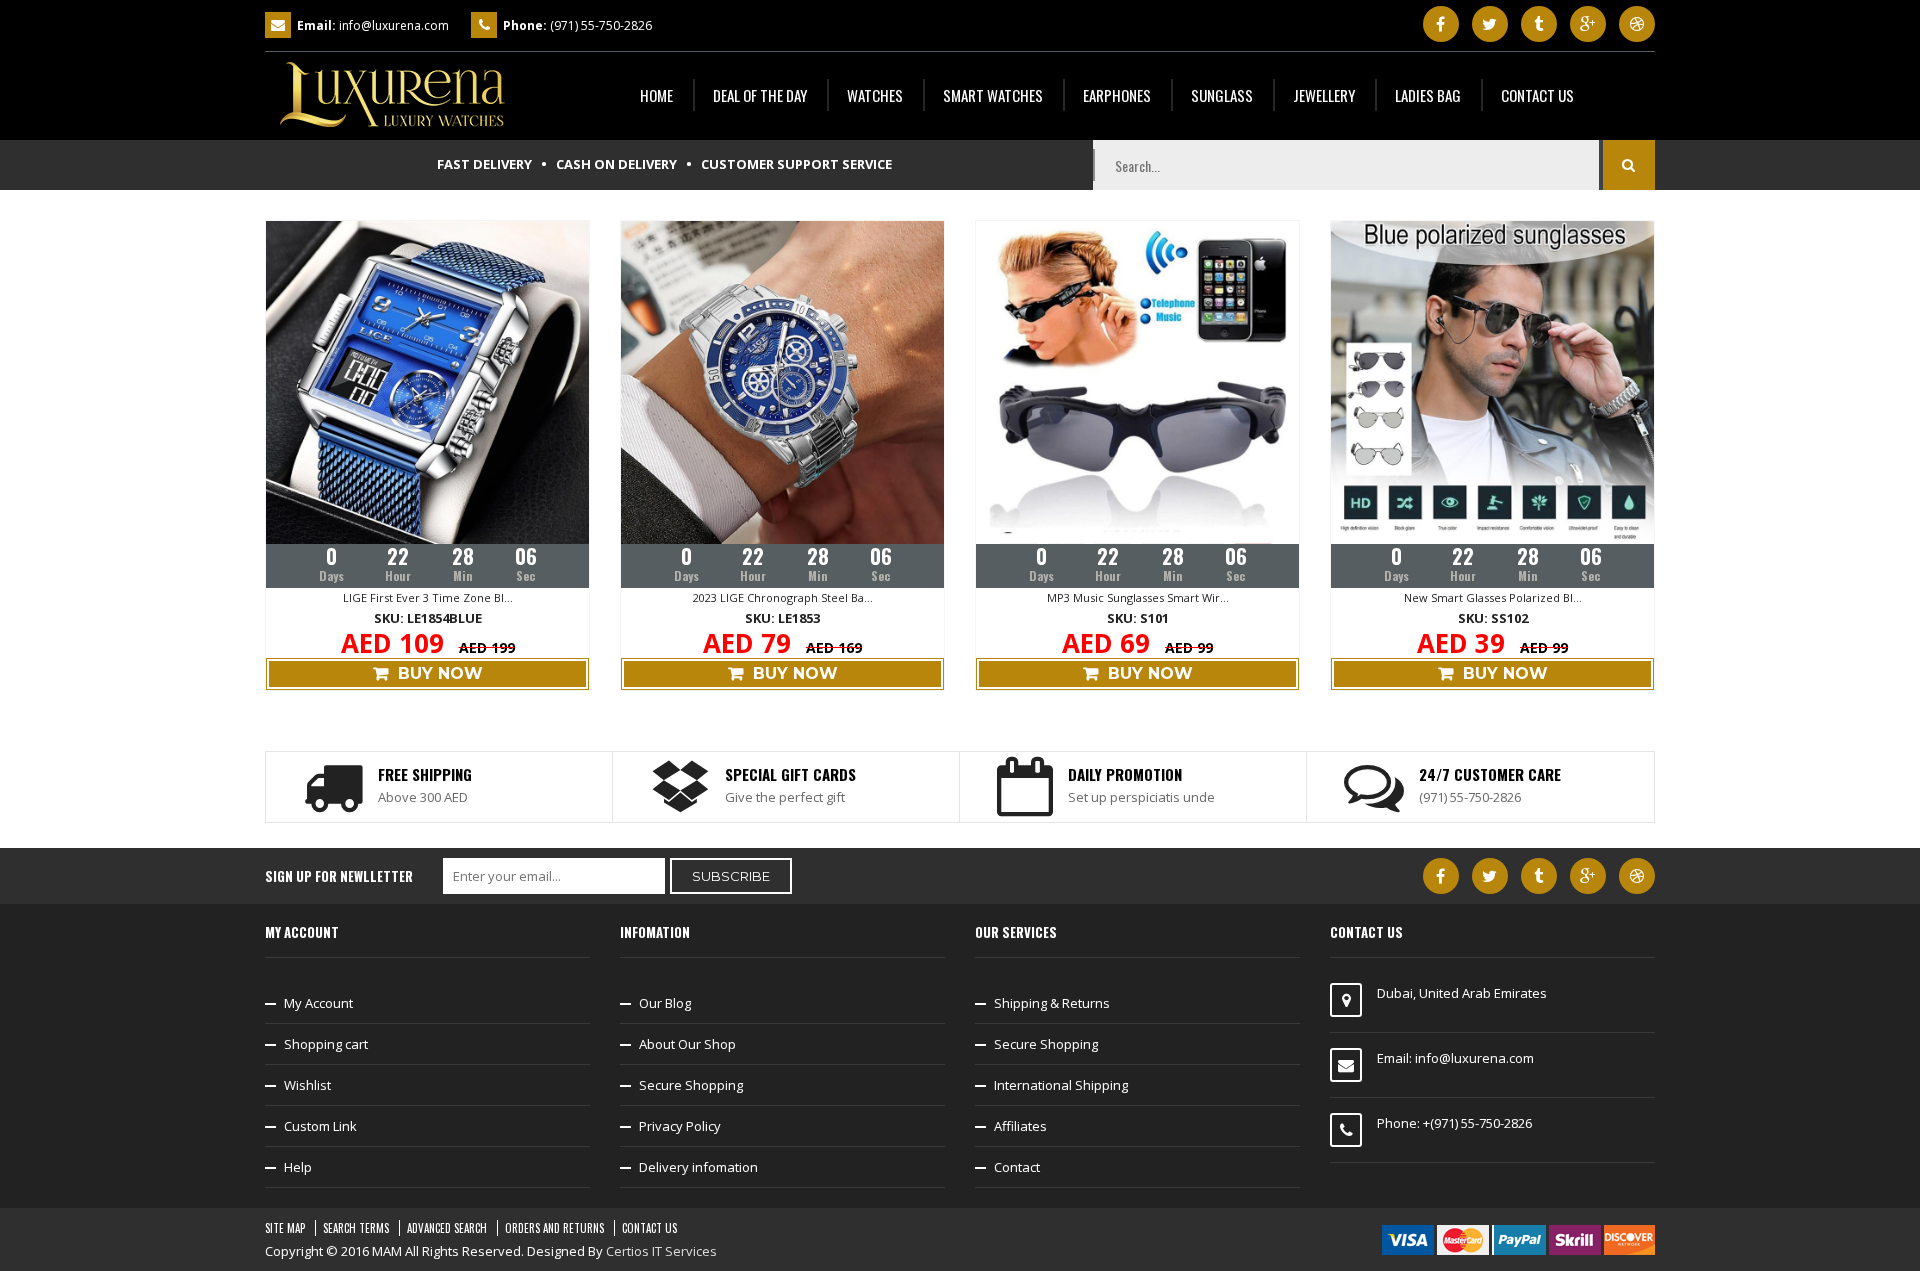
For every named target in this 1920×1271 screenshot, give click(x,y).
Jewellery (1324, 95)
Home (656, 95)
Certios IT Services (661, 1251)
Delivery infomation (698, 1167)
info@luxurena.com (394, 25)
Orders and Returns (554, 1228)
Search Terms (356, 1228)
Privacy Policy (680, 1126)
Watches (875, 95)
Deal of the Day (760, 95)
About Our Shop (687, 1044)
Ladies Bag (1428, 95)
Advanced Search (447, 1228)
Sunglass (1222, 95)
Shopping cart (326, 1044)
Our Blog (665, 1003)
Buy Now (440, 673)
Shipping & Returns (1052, 1003)
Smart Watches (993, 95)
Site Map (285, 1228)
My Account (318, 1003)
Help (298, 1167)
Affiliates (1020, 1126)
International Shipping (1061, 1085)
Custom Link (320, 1126)
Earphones (1117, 95)
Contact (1017, 1167)
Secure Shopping (691, 1085)
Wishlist (307, 1085)
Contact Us (1537, 95)
